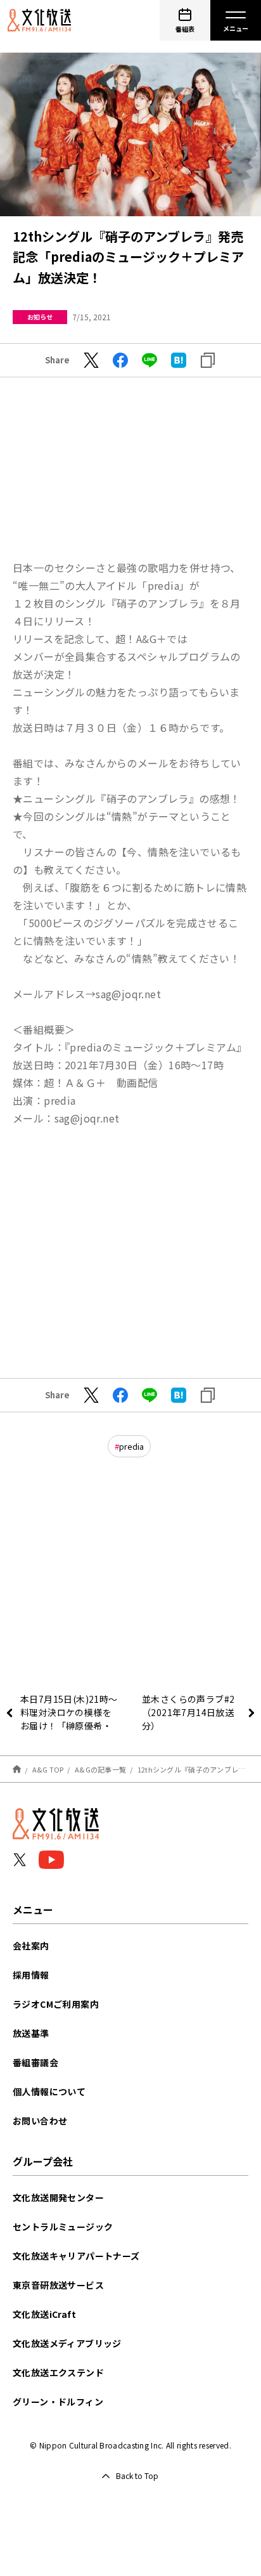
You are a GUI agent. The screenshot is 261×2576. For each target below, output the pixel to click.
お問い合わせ (40, 2121)
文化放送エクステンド (58, 2372)
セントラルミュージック (63, 2227)
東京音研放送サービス (58, 2285)
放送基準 (31, 2033)
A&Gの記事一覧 (100, 1769)
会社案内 (31, 1946)
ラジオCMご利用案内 (56, 2004)
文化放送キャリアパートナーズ (76, 2256)
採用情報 (31, 1975)
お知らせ (40, 317)
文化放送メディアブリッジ (67, 2343)
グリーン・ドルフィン (58, 2402)
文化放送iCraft (44, 2314)
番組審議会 (35, 2062)
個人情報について (49, 2091)
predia (131, 1446)
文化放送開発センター (58, 2197)
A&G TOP (48, 1769)
